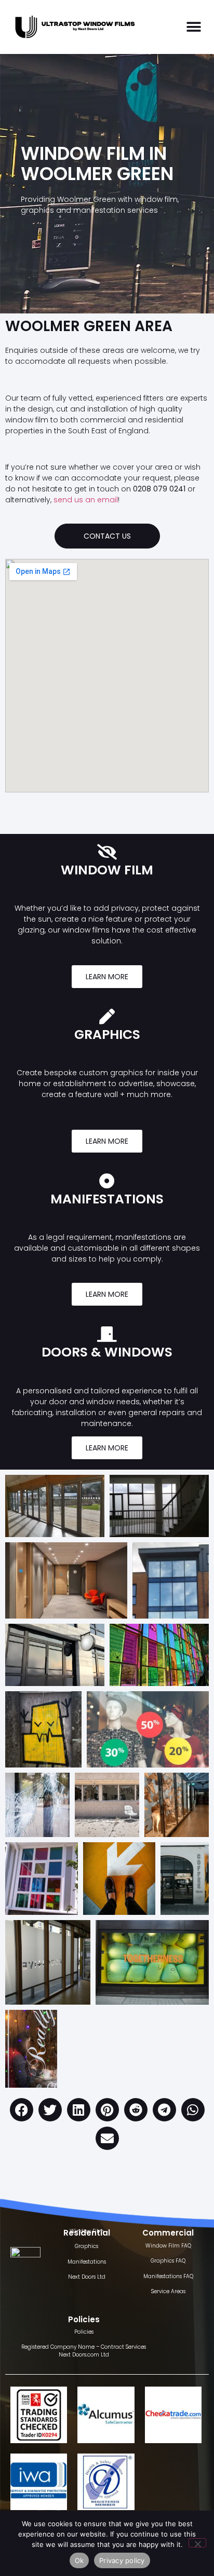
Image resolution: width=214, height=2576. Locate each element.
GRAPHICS (107, 1034)
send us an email (86, 500)
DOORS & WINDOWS (107, 1352)
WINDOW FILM (107, 870)
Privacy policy (122, 2560)
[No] (197, 2543)
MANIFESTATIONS (107, 1199)
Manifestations (87, 2262)
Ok (79, 2560)
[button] (194, 27)
